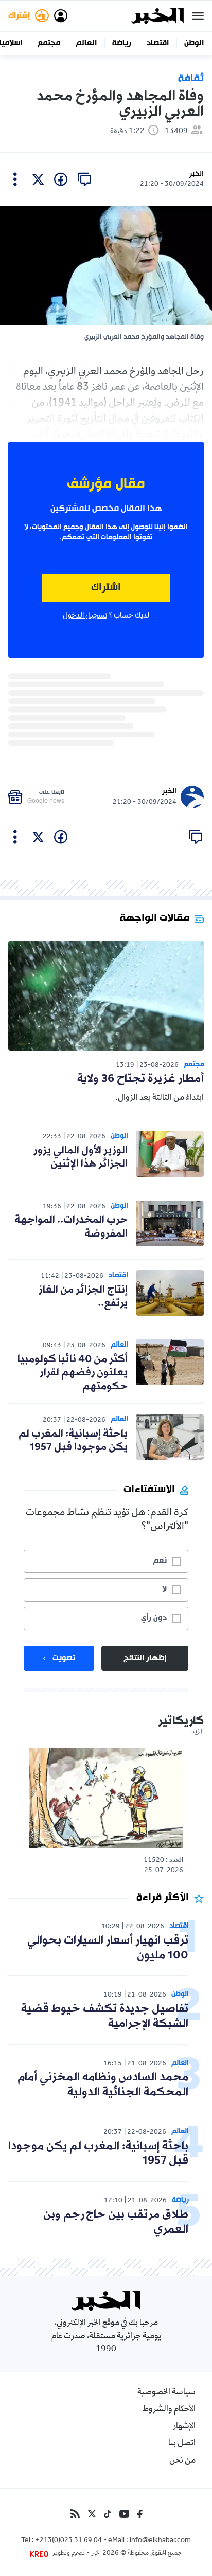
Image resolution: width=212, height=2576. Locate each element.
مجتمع (49, 43)
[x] (38, 179)
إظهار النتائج (145, 1658)
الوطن (194, 43)
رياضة (122, 43)
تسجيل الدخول (85, 616)
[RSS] (75, 2514)
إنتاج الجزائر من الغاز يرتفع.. (83, 1297)
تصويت (64, 1658)
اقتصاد (158, 43)
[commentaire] (84, 179)
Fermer (198, 16)
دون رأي (154, 1618)
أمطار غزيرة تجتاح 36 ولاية (140, 1079)
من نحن (182, 2461)
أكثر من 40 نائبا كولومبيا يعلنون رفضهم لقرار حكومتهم (73, 1373)
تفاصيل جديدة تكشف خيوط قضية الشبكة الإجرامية (105, 2017)
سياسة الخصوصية (166, 2393)
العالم (86, 43)
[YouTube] (124, 2514)
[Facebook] (140, 2514)
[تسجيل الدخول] (61, 16)
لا (164, 1589)
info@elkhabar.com (160, 2541)
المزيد (198, 1732)
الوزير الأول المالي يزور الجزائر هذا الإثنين (81, 1157)
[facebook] (61, 179)
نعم (160, 1561)
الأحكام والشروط (169, 2410)
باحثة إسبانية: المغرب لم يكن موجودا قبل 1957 (73, 1441)
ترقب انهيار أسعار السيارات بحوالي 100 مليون (108, 1948)
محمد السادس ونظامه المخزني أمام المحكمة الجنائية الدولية (103, 2085)
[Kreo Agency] (41, 2554)
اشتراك (106, 588)
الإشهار (184, 2427)
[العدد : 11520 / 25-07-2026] (106, 1798)
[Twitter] (92, 2514)
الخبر (197, 174)
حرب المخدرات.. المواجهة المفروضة (71, 1227)
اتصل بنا (182, 2444)
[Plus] (15, 179)
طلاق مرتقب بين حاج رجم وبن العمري (116, 2222)
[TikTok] (108, 2514)
